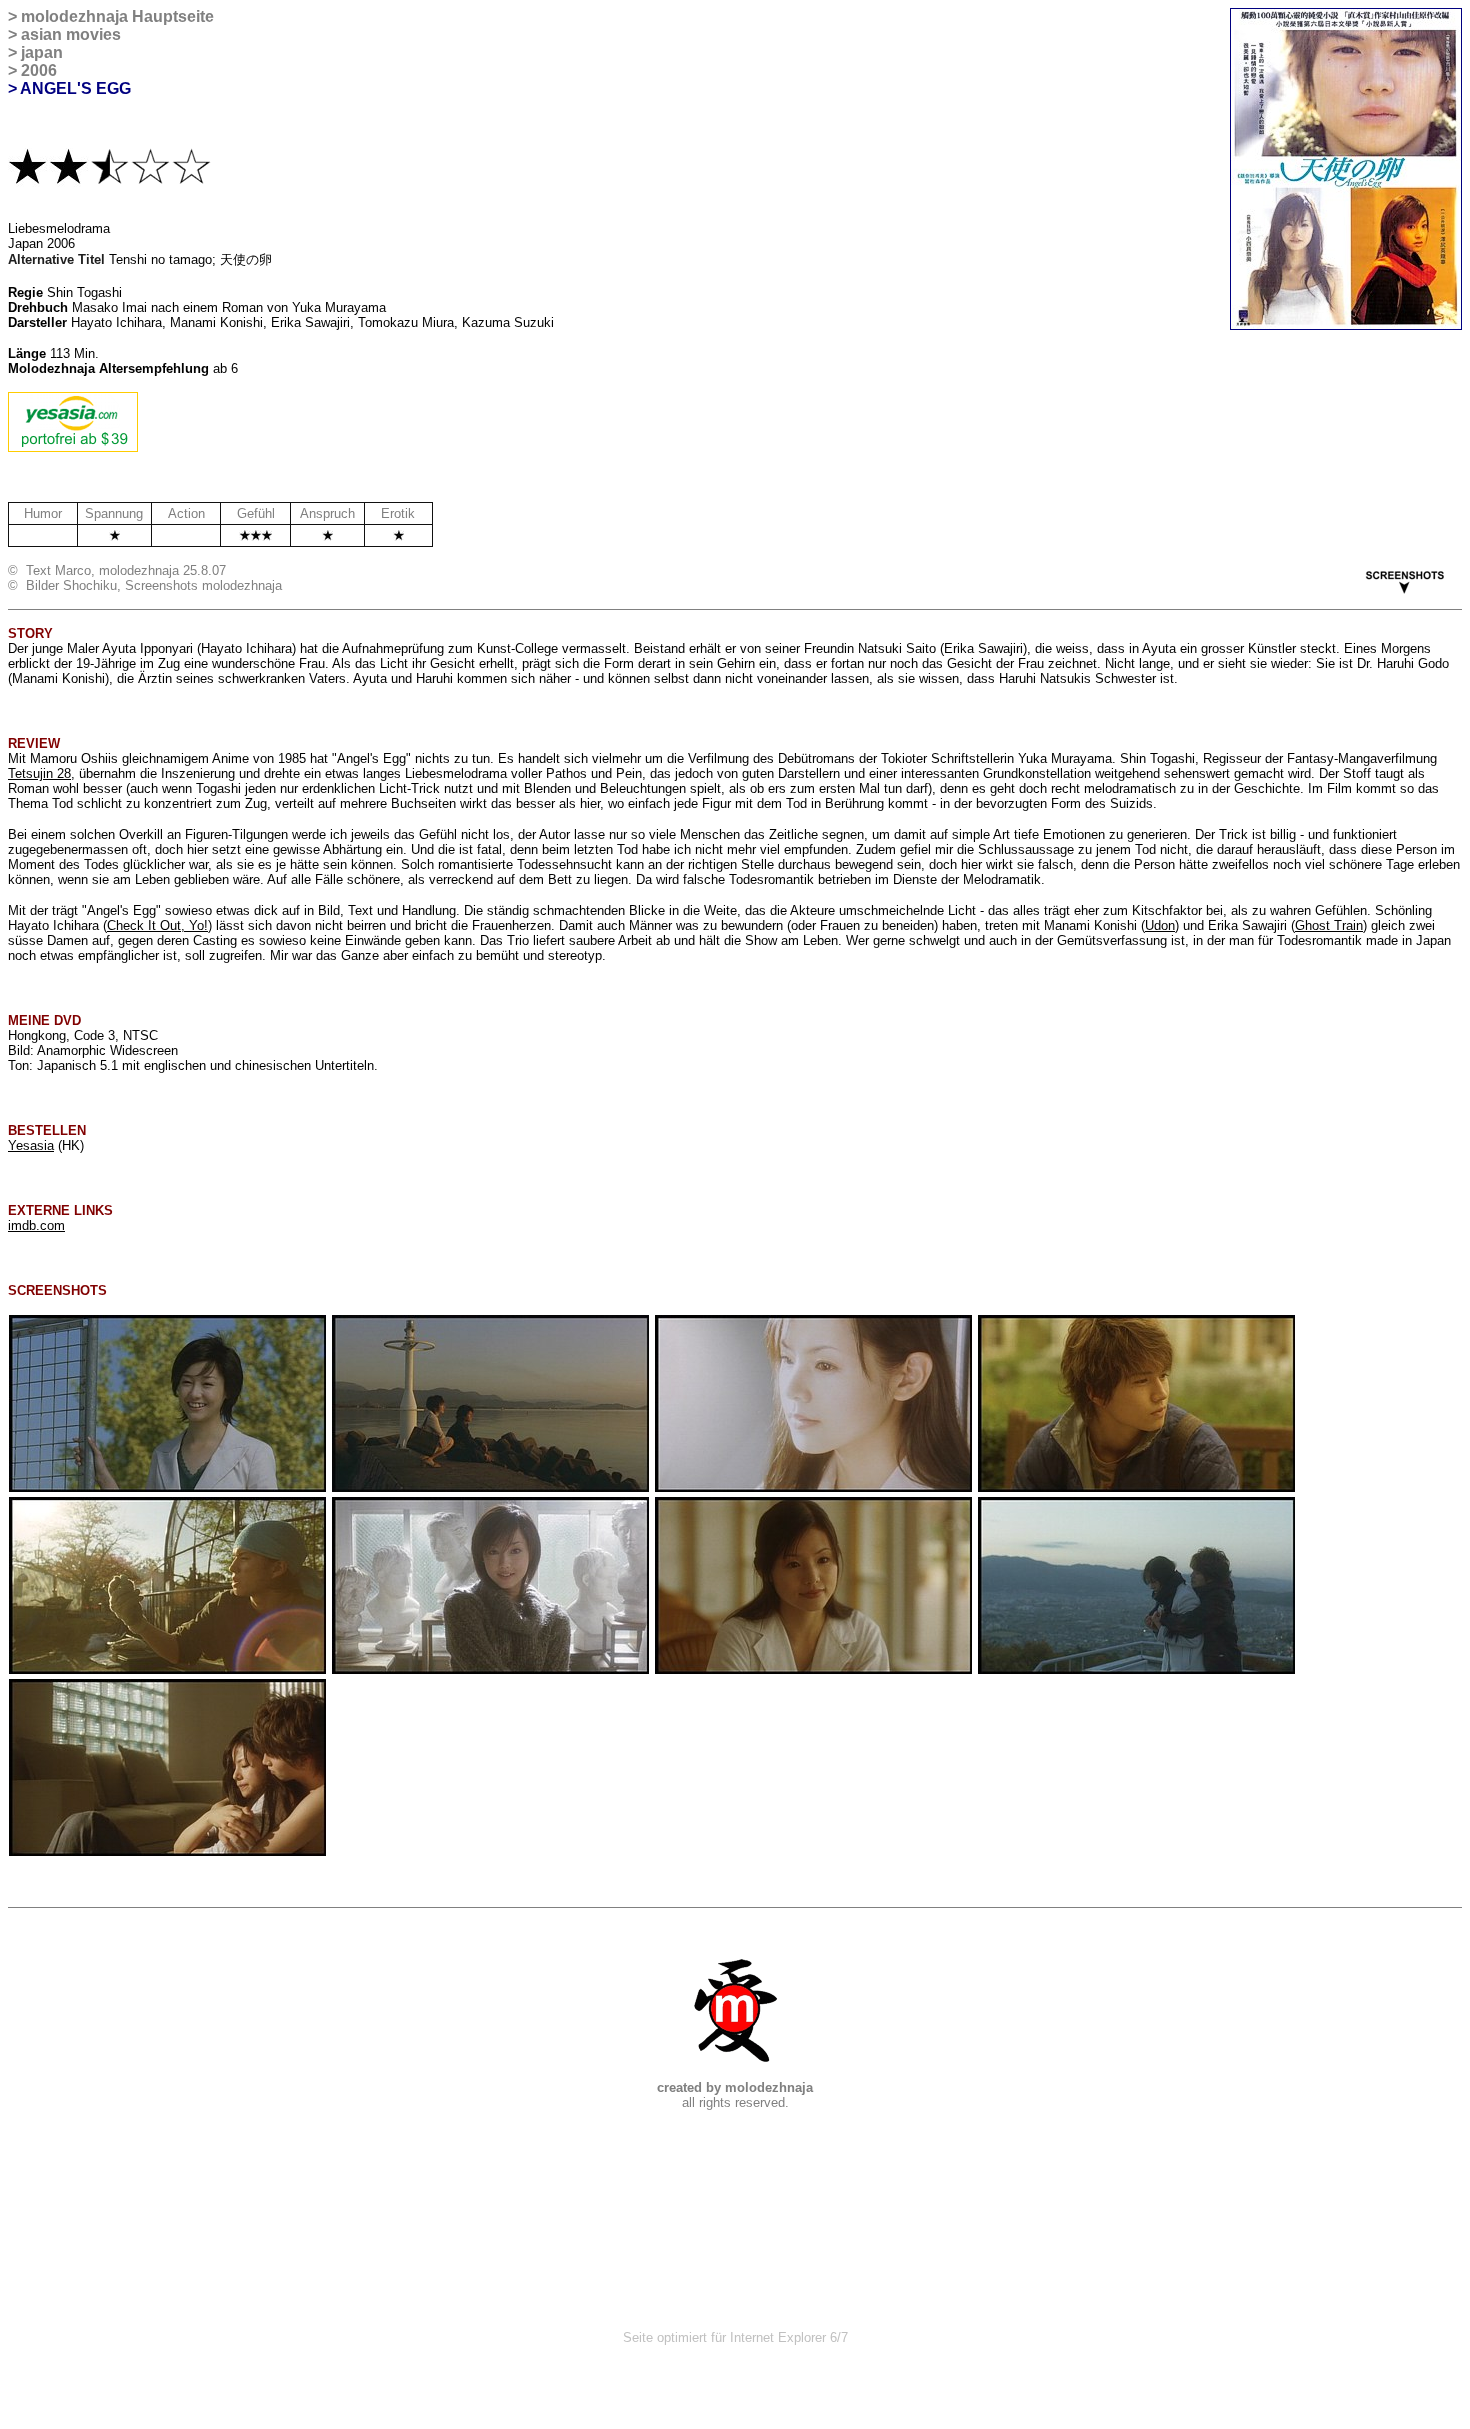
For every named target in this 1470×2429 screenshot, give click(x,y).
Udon (1160, 925)
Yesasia (31, 1145)
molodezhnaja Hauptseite (117, 16)
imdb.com (36, 1225)
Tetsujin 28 (39, 773)
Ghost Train (1329, 925)
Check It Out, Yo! (157, 925)
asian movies (71, 34)
